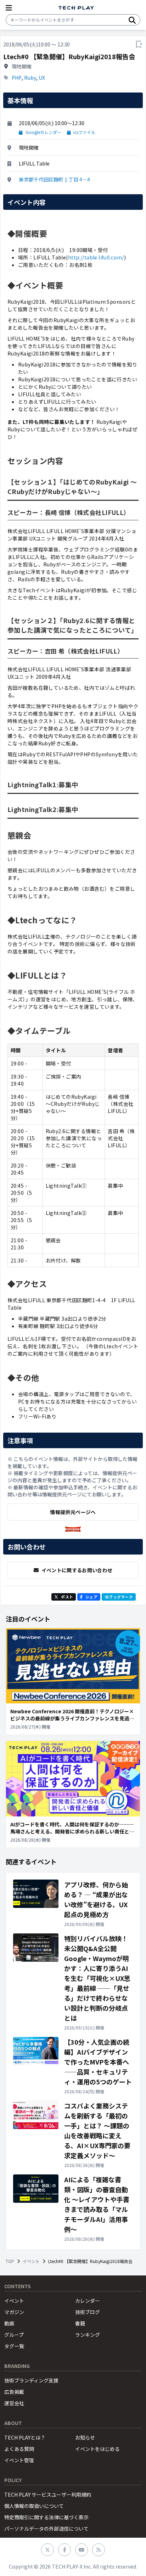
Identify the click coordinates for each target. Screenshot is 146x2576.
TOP (10, 2261)
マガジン (14, 2312)
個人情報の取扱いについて (34, 2506)
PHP (17, 78)
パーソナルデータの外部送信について (46, 2529)
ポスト (67, 1597)
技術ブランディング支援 (31, 2380)
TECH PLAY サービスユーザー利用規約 (48, 2494)
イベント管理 (19, 2460)
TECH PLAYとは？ (25, 2437)
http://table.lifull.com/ (96, 257)
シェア (91, 1597)
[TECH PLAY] (76, 8)
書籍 (80, 2323)
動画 (9, 2323)
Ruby (30, 78)
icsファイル (84, 132)
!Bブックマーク (119, 1597)
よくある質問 (19, 2449)
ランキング (88, 2335)
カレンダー (88, 2301)
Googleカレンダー (43, 132)
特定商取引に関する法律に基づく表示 (46, 2517)
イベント (31, 2261)
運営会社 (14, 2403)
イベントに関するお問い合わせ (77, 1570)
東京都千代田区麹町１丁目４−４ (55, 179)
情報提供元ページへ (73, 1512)
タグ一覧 (14, 2346)
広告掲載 (14, 2392)
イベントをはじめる (97, 2449)
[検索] (132, 20)
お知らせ (85, 2437)
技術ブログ (88, 2312)
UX (42, 78)
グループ (14, 2335)
